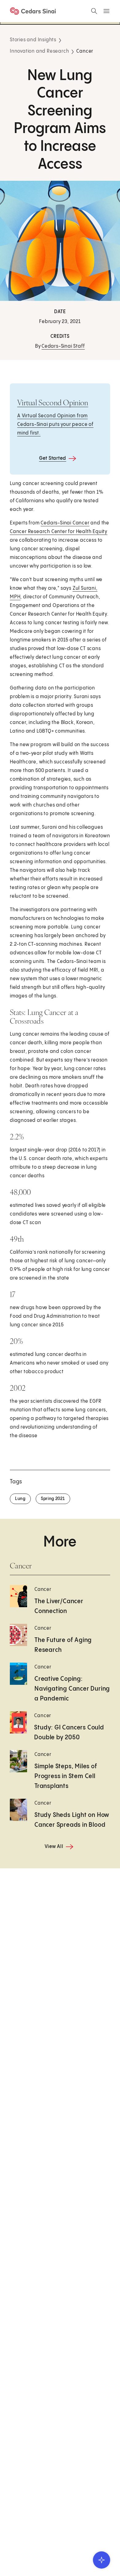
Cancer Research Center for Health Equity (59, 532)
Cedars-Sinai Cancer (65, 523)
